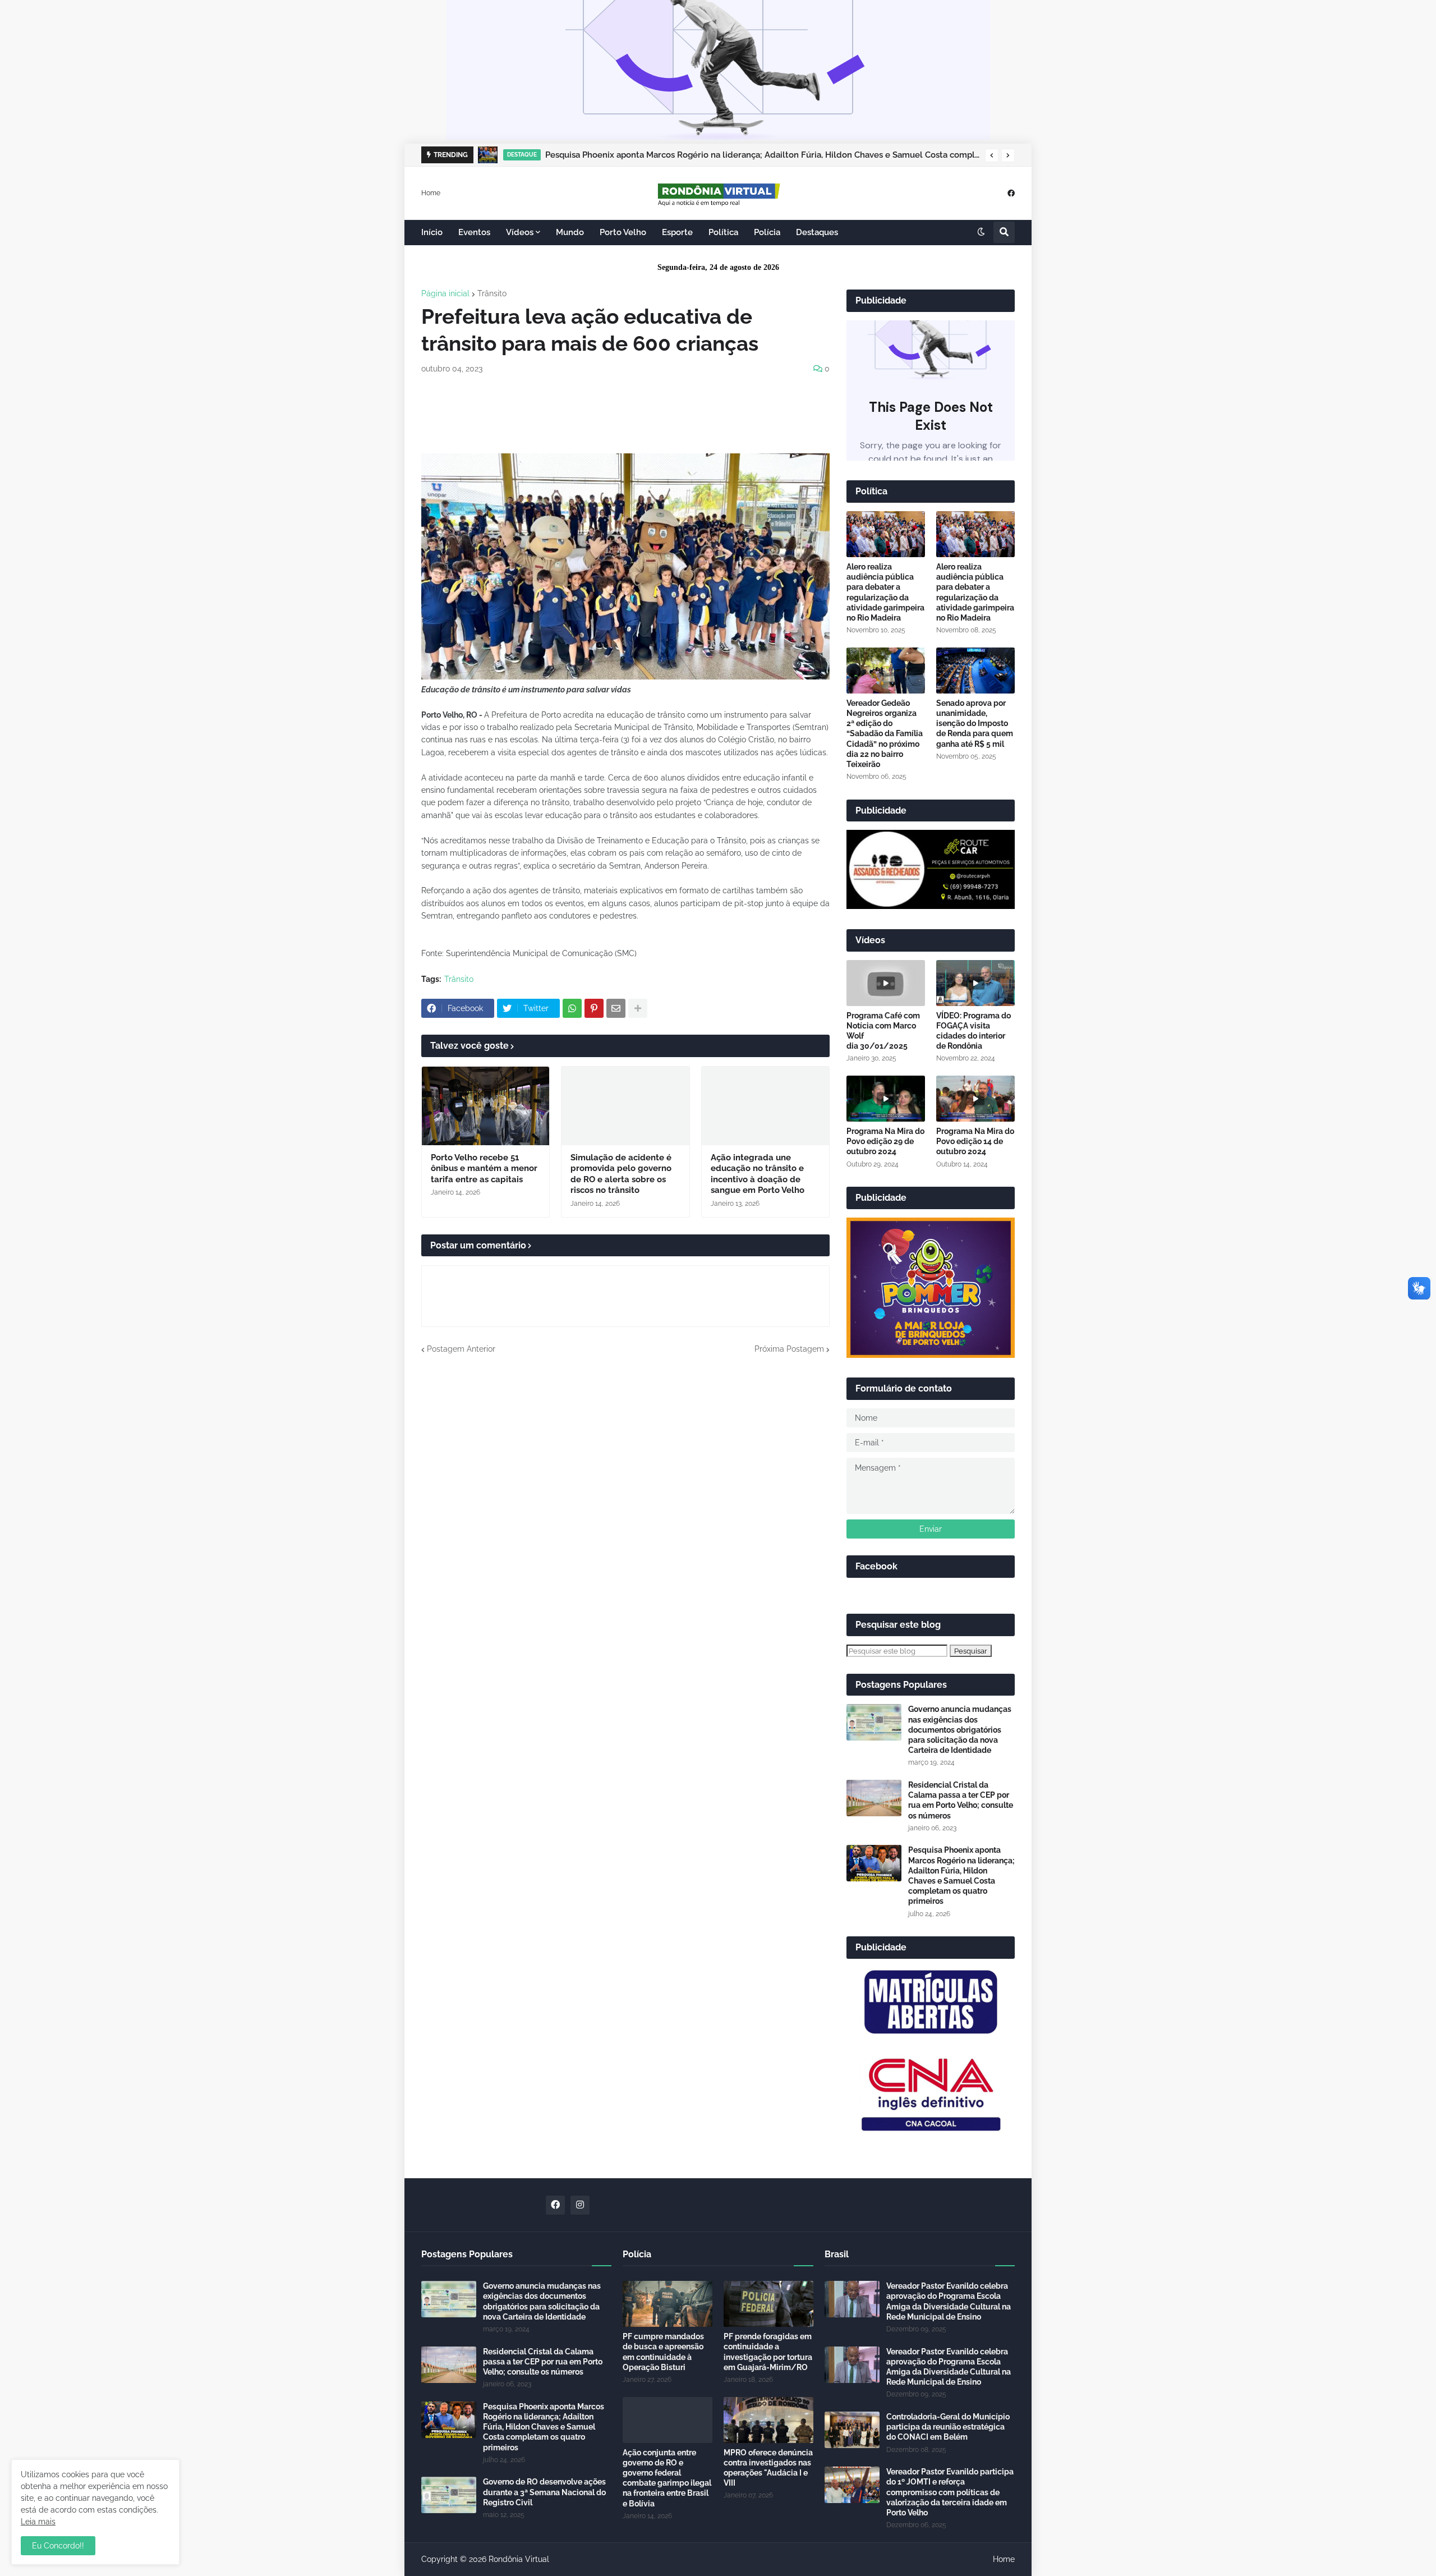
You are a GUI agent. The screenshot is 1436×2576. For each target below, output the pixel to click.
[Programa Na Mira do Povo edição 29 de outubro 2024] (886, 1099)
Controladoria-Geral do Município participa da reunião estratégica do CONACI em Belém (948, 2427)
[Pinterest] (594, 1008)
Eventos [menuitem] (474, 232)
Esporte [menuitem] (677, 232)
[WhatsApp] (572, 1008)
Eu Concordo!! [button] (58, 2546)
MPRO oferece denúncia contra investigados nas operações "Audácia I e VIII (768, 2468)
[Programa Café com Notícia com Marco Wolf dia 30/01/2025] (886, 983)
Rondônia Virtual (519, 2559)
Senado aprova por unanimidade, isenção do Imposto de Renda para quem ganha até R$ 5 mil (975, 724)
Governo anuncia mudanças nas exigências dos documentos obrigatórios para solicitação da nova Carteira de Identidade (960, 1730)
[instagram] (580, 2205)
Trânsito (492, 293)
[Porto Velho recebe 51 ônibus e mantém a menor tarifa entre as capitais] (485, 1106)
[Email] (616, 1008)
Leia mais (38, 2522)
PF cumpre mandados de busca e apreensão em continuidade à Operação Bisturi (663, 2352)
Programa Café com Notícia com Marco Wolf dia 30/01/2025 (883, 1031)
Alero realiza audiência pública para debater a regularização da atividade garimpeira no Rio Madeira (885, 592)
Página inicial (445, 293)
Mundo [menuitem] (570, 232)
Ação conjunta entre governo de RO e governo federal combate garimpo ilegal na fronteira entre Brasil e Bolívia (667, 2478)
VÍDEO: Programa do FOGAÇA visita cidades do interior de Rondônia (974, 1031)
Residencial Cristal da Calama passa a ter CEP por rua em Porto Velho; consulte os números (961, 1800)
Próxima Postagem (789, 1349)
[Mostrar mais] (638, 1008)
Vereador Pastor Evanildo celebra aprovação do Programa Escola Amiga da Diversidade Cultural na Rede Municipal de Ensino (949, 2301)
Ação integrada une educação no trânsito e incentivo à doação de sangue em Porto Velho (758, 1174)
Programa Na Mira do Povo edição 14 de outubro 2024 (975, 1141)
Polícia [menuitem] (767, 232)
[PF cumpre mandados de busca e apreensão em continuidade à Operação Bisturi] (668, 2304)
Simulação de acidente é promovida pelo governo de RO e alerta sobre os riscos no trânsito (621, 1174)
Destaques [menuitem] (817, 232)
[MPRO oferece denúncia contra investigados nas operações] (768, 2420)
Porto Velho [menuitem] (623, 232)
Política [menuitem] (723, 232)
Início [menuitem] (432, 232)
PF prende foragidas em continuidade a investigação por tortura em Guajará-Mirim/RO (768, 2352)
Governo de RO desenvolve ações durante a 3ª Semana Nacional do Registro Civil (544, 2492)
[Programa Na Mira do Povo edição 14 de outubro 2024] (975, 1099)
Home (431, 192)
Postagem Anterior (461, 1349)
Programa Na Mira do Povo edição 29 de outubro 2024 (885, 1141)
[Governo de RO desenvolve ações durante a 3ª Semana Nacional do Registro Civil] (449, 2495)
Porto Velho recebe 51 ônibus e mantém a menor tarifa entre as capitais (484, 1168)
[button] (992, 155)
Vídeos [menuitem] (520, 232)
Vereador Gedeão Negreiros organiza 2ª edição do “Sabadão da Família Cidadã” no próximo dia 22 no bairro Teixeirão (885, 734)
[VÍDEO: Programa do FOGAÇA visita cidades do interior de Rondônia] (975, 983)
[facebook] (1011, 193)
